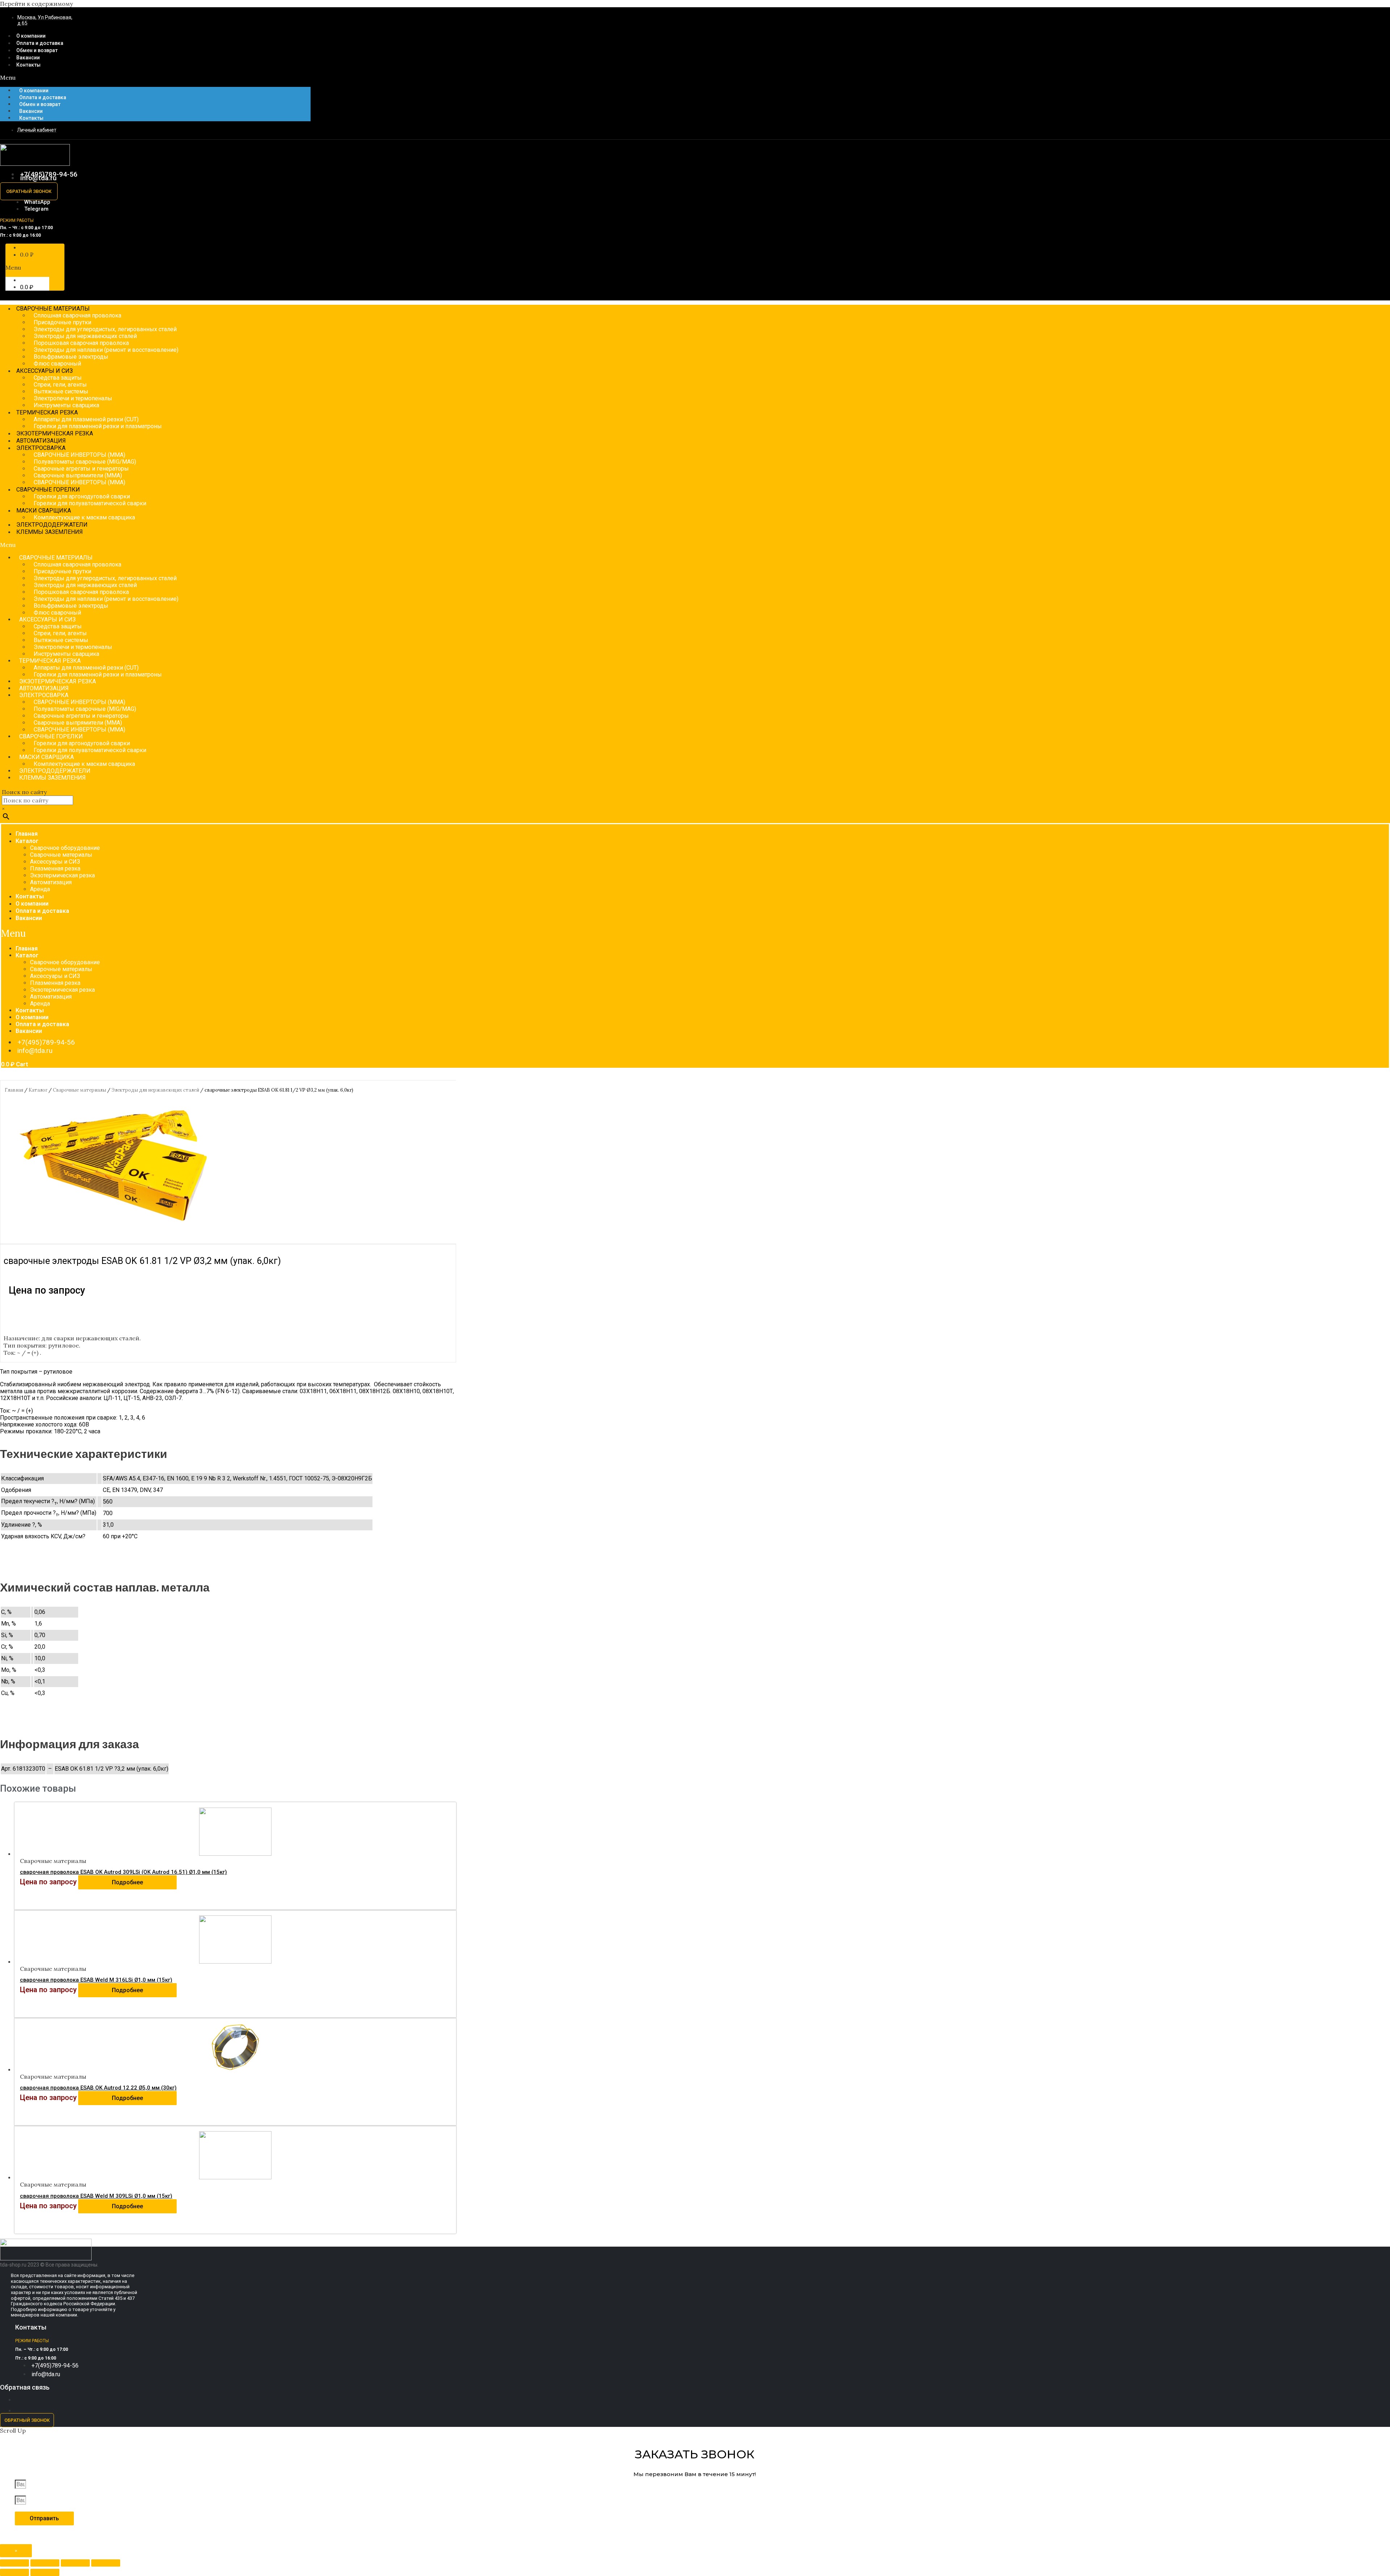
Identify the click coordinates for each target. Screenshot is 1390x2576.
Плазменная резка (55, 868)
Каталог (27, 841)
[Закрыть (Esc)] (14, 2563)
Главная (27, 834)
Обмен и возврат (40, 104)
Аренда (40, 889)
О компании (34, 90)
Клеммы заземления (50, 532)
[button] (155, 77)
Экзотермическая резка (62, 875)
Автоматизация (51, 882)
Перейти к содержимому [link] (36, 4)
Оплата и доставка (43, 97)
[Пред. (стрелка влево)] (14, 2572)
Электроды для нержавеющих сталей (155, 1090)
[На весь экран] (75, 2563)
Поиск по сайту (24, 792)
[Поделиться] (45, 2563)
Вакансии (31, 111)
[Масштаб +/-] (106, 2563)
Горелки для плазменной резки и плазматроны (98, 426)
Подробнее (127, 1882)
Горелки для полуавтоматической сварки (90, 503)
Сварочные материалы (61, 855)
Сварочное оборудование (65, 848)
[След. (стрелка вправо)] (45, 2572)
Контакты (28, 65)
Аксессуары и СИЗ (55, 862)
